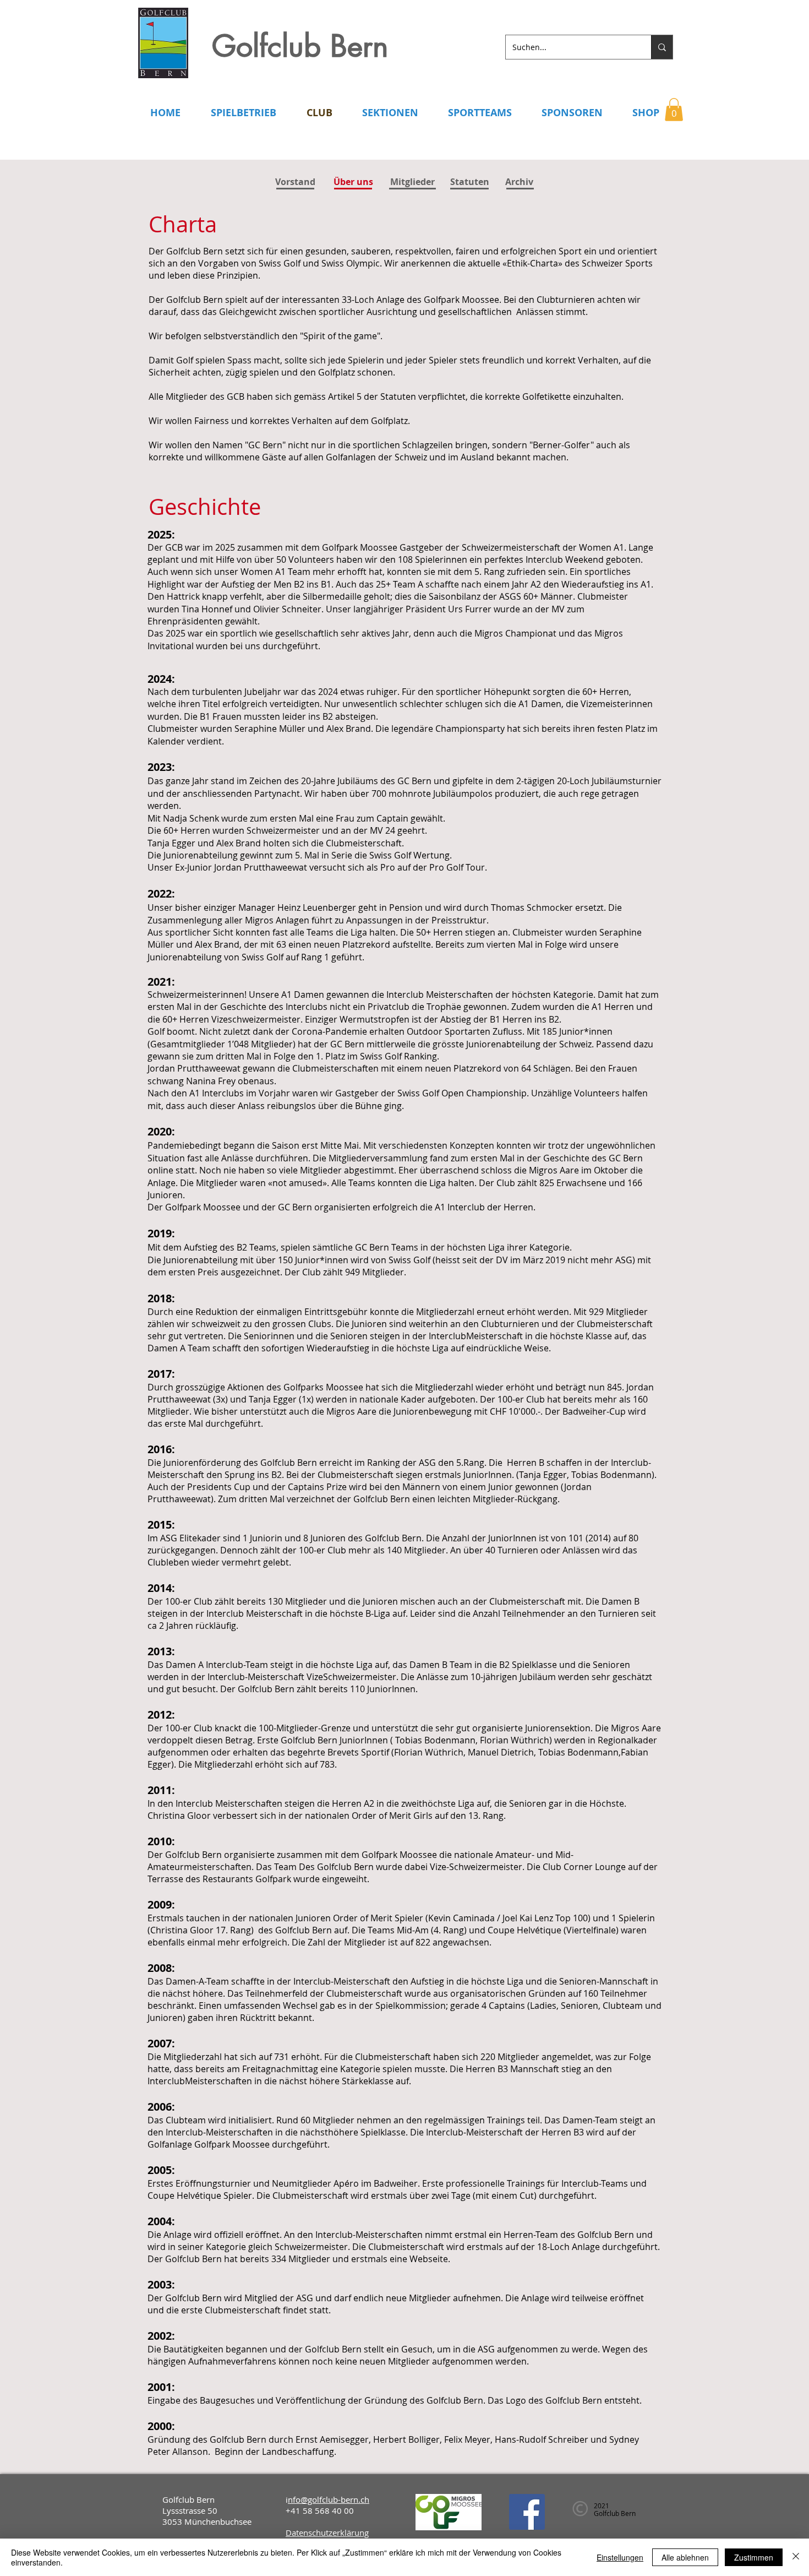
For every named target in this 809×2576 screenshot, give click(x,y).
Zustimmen (754, 2557)
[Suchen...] (662, 47)
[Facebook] (527, 2512)
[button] (674, 110)
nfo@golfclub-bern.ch (329, 2499)
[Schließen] (796, 2557)
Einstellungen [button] (620, 2557)
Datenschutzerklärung (327, 2532)
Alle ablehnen (685, 2557)
